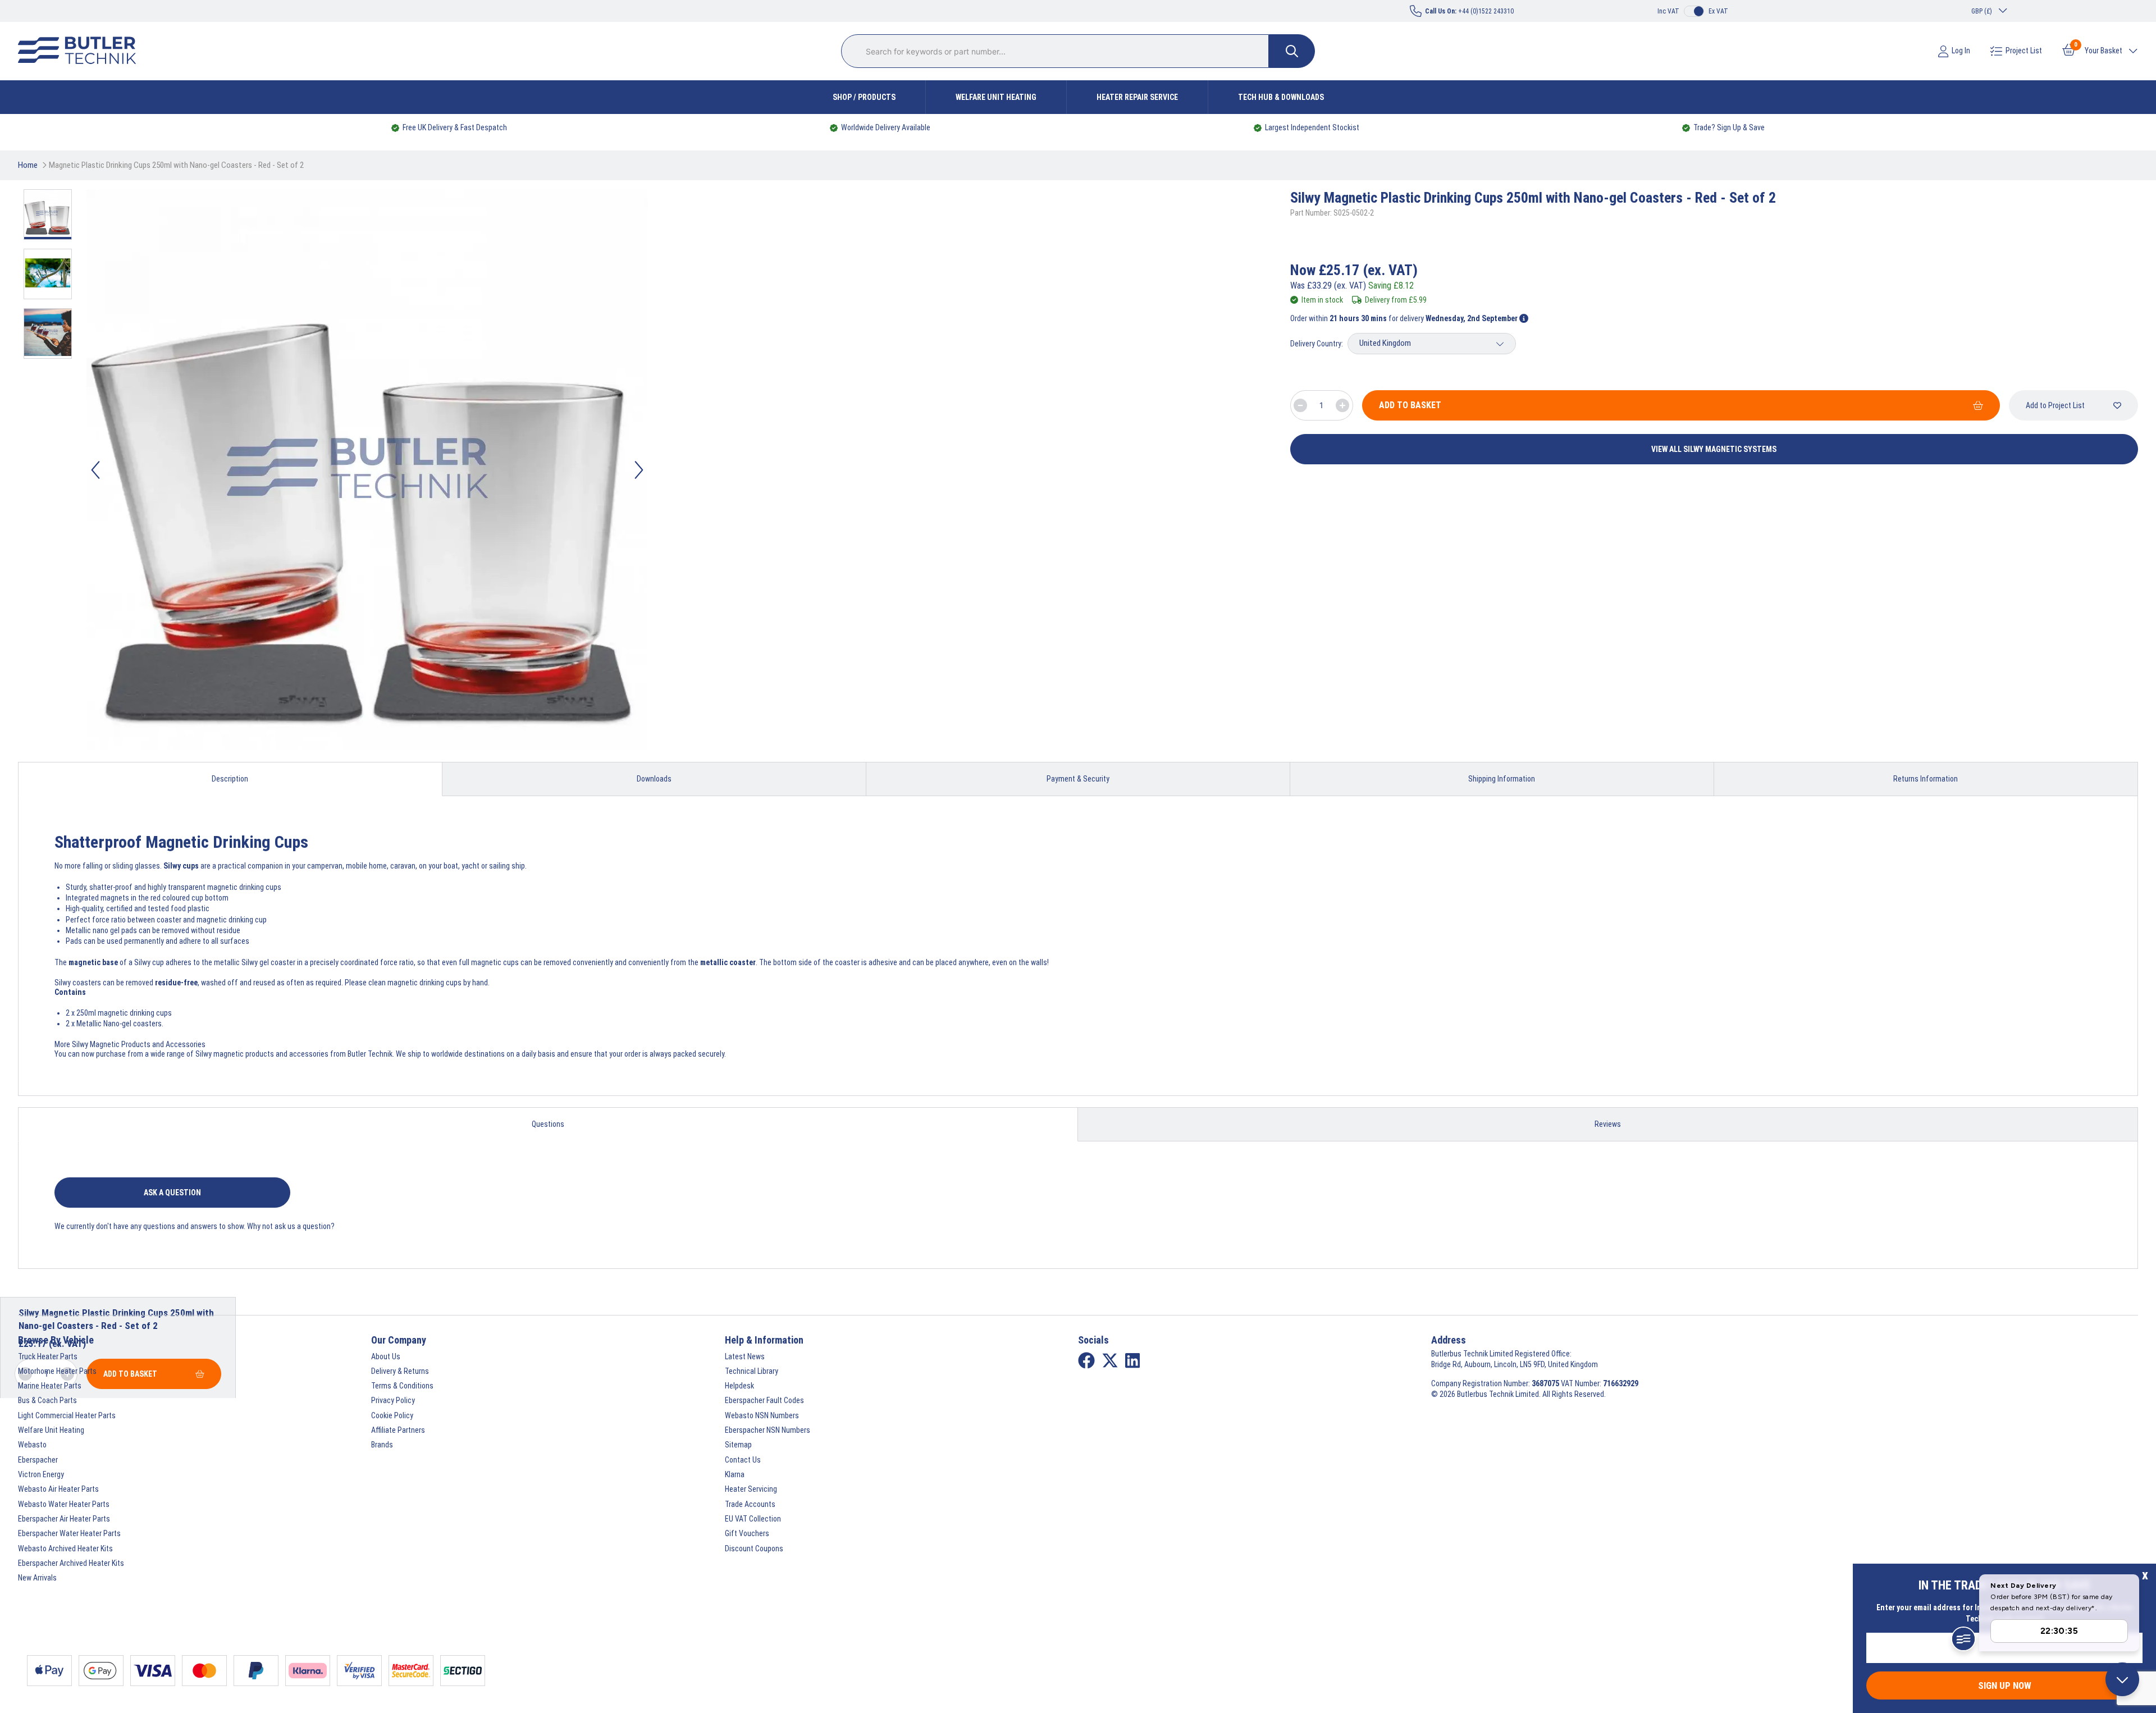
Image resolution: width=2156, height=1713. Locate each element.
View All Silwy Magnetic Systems (1714, 449)
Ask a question (172, 1193)
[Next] (639, 470)
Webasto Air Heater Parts (58, 1489)
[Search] (1292, 51)
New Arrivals (37, 1578)
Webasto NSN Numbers (762, 1415)
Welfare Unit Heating (996, 97)
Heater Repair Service (1137, 97)
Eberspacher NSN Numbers (768, 1430)
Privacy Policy (393, 1400)
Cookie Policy (392, 1415)
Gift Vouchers (747, 1533)
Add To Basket (1410, 405)
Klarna (735, 1474)
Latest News (745, 1356)
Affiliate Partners (398, 1430)
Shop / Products (864, 97)
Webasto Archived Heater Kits (65, 1548)
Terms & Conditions (402, 1386)
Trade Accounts (750, 1504)
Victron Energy (41, 1474)
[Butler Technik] (81, 51)
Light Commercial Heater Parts (67, 1415)
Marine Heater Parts (50, 1386)
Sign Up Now (2005, 1685)
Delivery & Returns (400, 1371)
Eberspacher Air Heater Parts (64, 1519)
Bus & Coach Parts (47, 1400)
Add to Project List (2055, 405)
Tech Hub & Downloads (1281, 97)
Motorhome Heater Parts (57, 1371)
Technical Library (752, 1371)
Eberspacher (38, 1460)
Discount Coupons (754, 1548)
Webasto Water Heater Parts (64, 1504)
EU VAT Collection (753, 1519)
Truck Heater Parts (48, 1356)
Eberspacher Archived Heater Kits (71, 1563)
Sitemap (738, 1445)
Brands (382, 1445)
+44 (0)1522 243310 (1469, 11)
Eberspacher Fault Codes (764, 1400)
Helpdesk (739, 1386)
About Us (386, 1356)
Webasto (32, 1445)
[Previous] (95, 470)
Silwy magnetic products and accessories (262, 1054)
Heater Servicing (751, 1489)
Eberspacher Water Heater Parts (69, 1533)
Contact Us (743, 1460)
